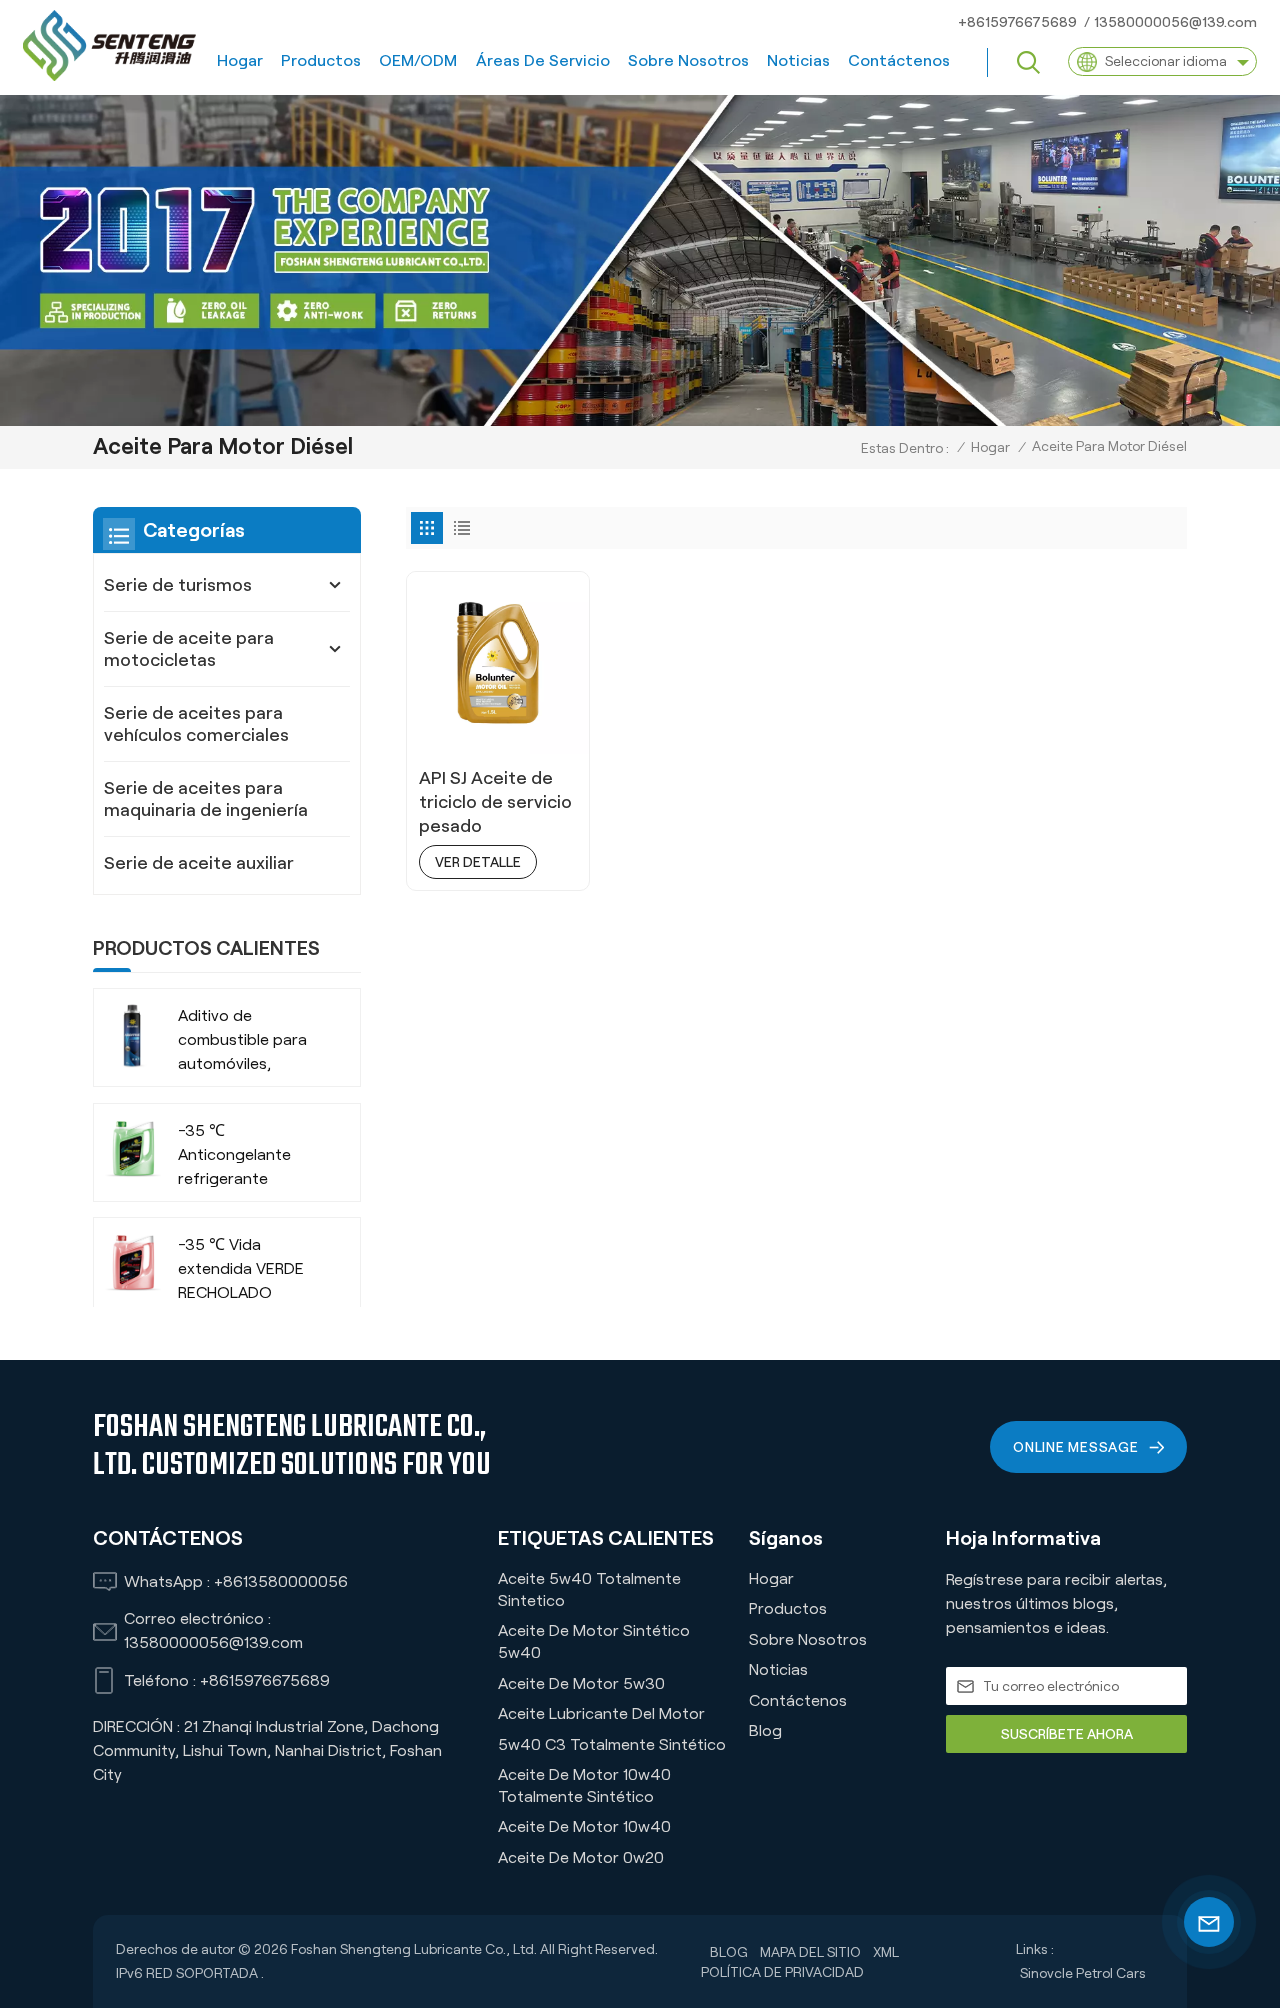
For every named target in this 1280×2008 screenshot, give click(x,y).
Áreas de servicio (543, 60)
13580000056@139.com (1175, 22)
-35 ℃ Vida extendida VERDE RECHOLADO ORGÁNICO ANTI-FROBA (241, 1270)
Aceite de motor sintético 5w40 (594, 1641)
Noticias (798, 60)
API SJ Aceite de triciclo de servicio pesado (495, 802)
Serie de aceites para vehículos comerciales (196, 724)
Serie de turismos (178, 585)
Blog (765, 1730)
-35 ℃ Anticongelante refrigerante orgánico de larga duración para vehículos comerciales (243, 1156)
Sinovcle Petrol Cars (1083, 1973)
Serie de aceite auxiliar (199, 863)
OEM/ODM (418, 60)
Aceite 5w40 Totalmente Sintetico (589, 1589)
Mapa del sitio (810, 1952)
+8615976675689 (1017, 22)
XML (886, 1952)
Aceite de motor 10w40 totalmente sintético (584, 1785)
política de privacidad (782, 1972)
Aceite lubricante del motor (601, 1713)
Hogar (240, 60)
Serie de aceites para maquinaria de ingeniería (206, 799)
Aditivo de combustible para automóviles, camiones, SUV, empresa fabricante (251, 1041)
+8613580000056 (281, 1581)
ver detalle (478, 862)
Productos (321, 60)
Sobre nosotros (688, 60)
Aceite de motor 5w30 (581, 1683)
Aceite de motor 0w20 (581, 1857)
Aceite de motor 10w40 (584, 1826)
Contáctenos (899, 60)
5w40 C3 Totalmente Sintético (612, 1744)
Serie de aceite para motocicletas (189, 649)
